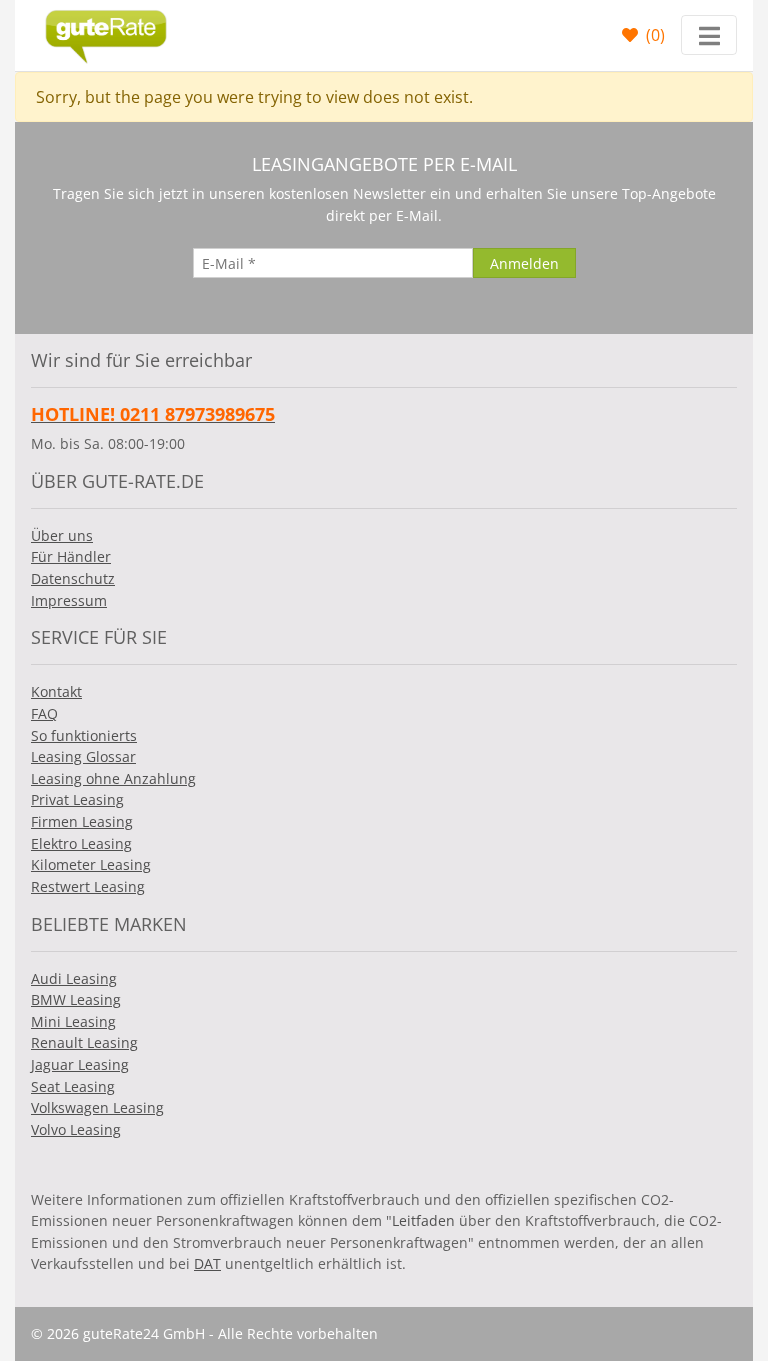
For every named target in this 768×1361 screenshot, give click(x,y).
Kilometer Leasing (91, 864)
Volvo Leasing (76, 1129)
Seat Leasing (73, 1086)
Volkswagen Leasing (97, 1107)
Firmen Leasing (82, 821)
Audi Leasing (74, 978)
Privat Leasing (77, 799)
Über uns (62, 535)
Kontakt (56, 691)
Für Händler (71, 556)
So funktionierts (84, 735)
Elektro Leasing (81, 843)
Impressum (69, 600)
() (653, 35)
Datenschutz (73, 578)
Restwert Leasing (88, 886)
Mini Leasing (73, 1021)
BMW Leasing (76, 999)
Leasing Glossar (83, 756)
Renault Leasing (84, 1042)
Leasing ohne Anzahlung (113, 778)
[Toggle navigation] (709, 35)
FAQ (44, 713)
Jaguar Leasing (80, 1064)
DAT (207, 1263)
